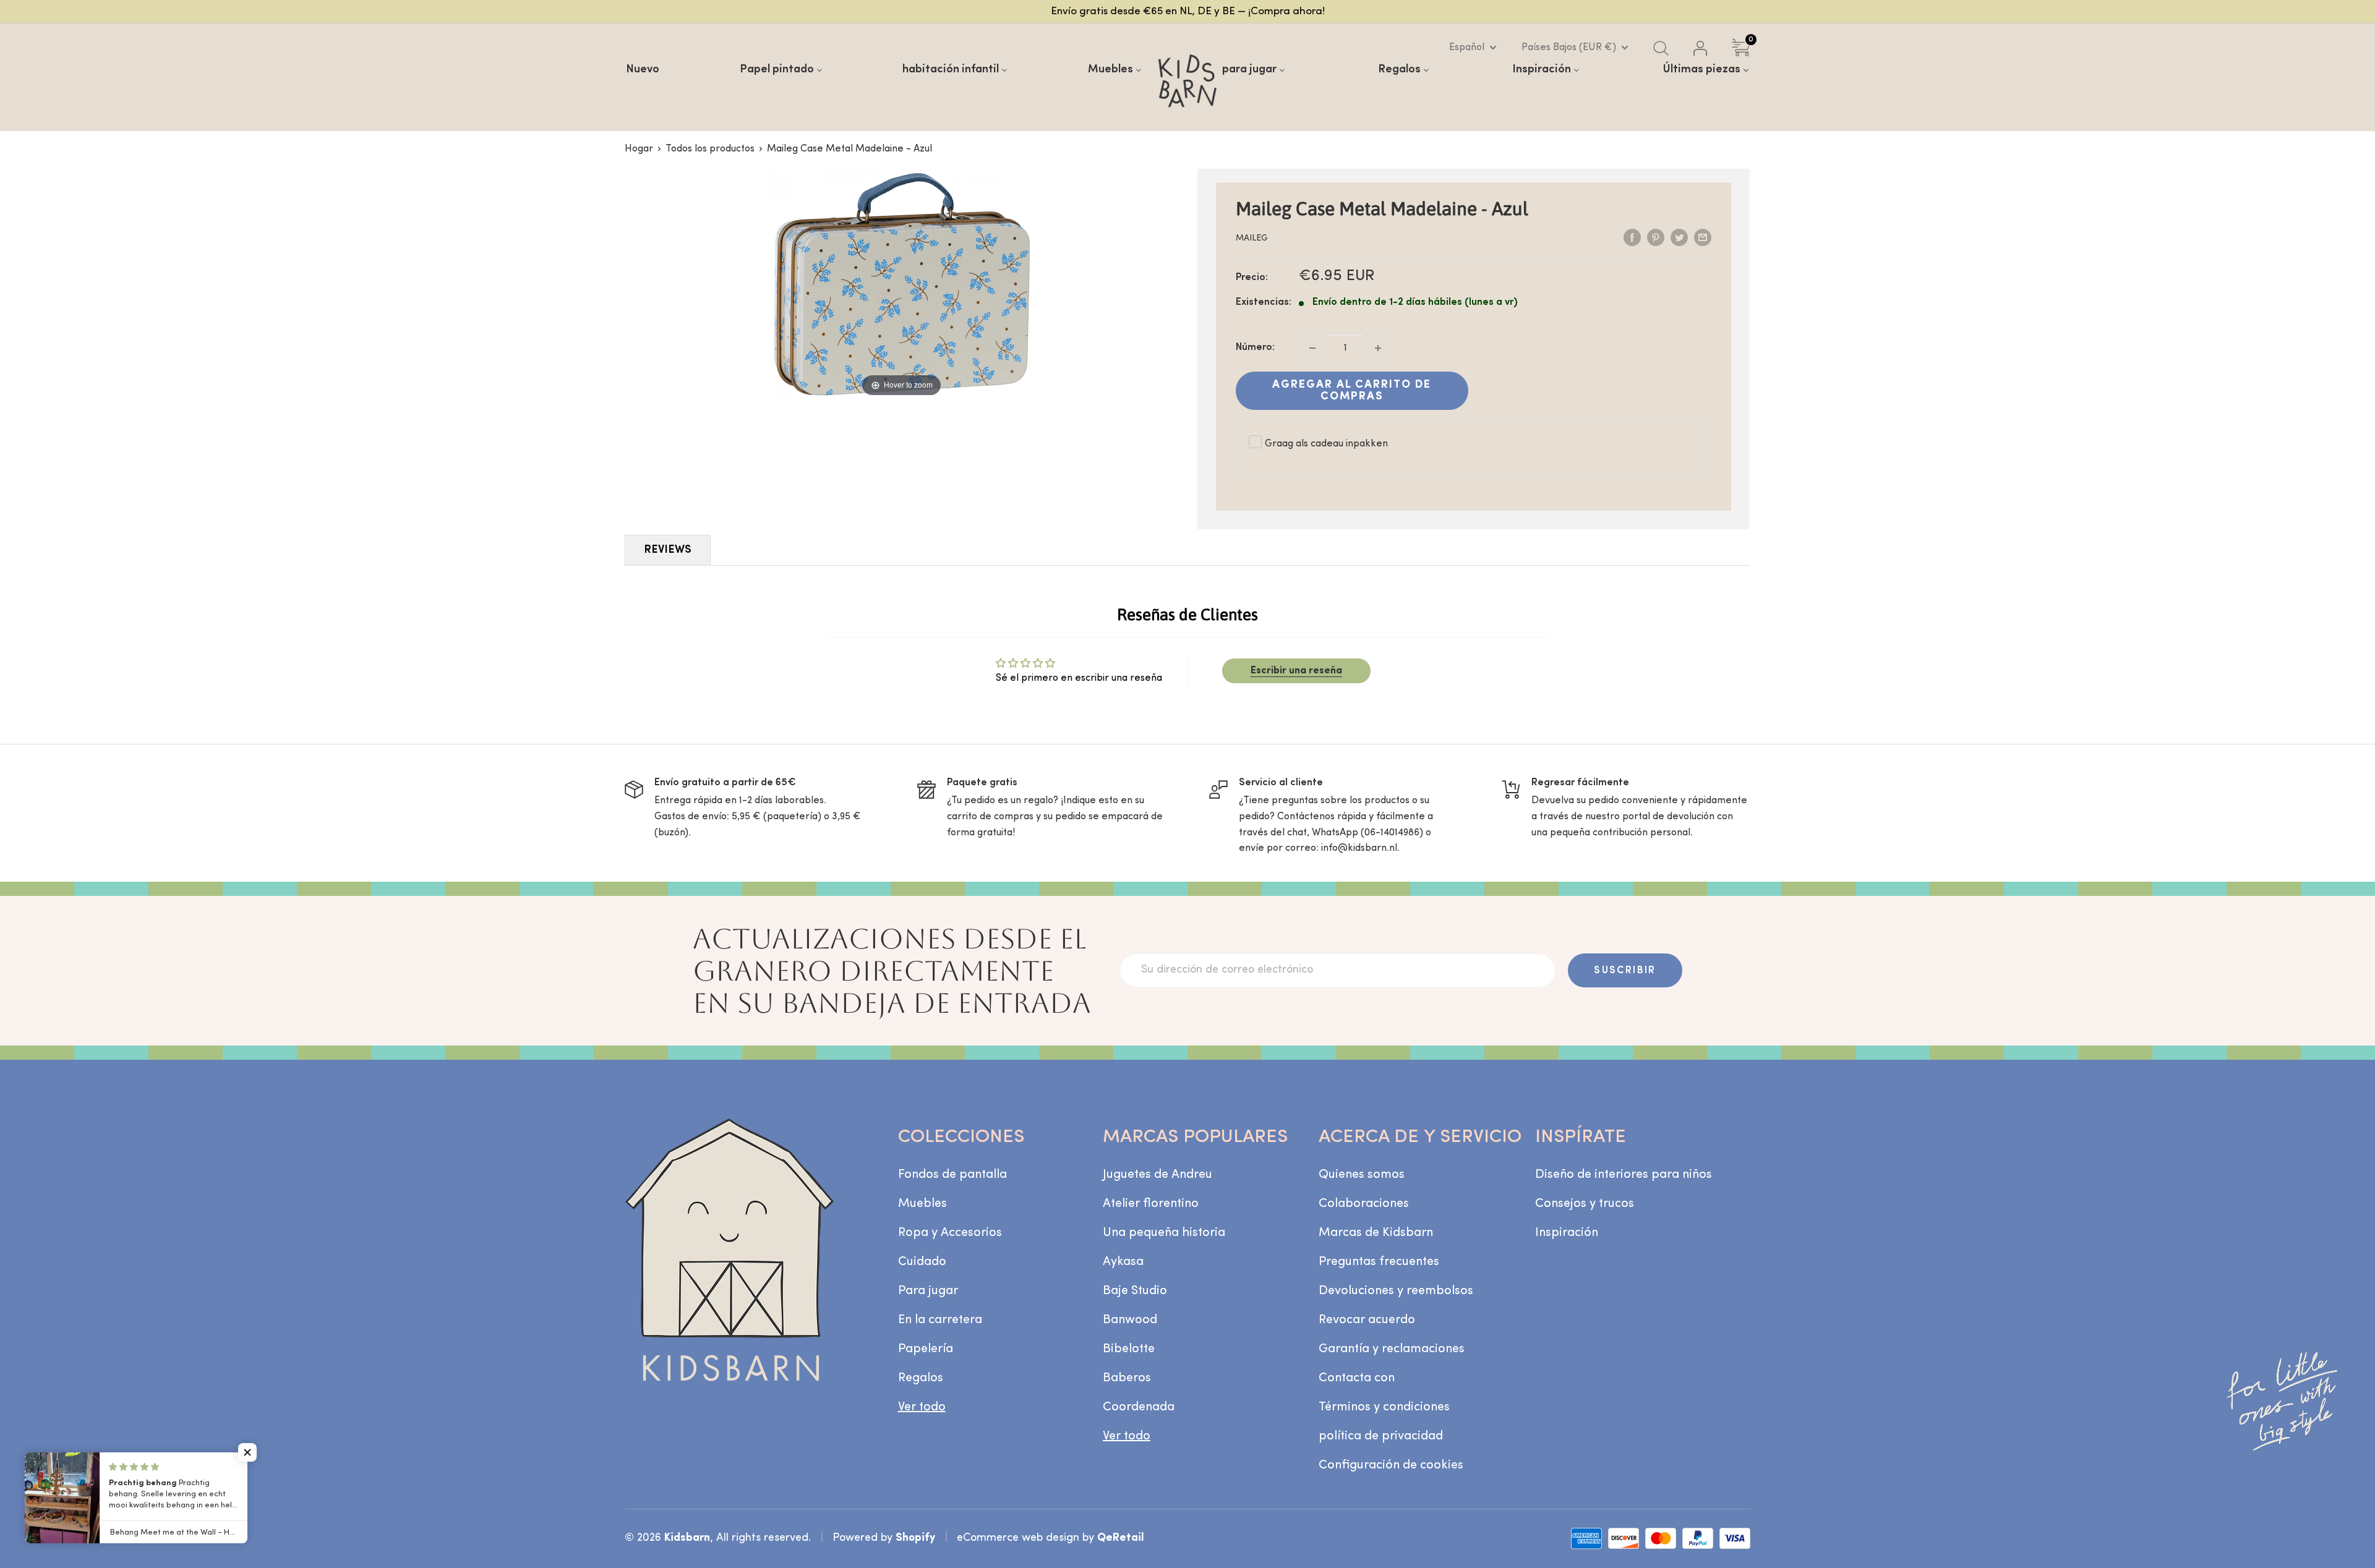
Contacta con (1357, 1378)
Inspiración (1567, 1233)
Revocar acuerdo (1367, 1320)
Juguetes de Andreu (1158, 1175)
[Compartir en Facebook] (1632, 237)
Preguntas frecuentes (1379, 1262)
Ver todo (922, 1407)
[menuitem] (643, 70)
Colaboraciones (1364, 1204)
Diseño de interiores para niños (1624, 1175)
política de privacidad (1381, 1436)
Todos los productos (710, 149)
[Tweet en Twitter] (1679, 237)
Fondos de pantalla (952, 1175)
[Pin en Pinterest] (1656, 237)
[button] (247, 1452)
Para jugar (928, 1291)
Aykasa (1123, 1262)
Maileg (1252, 238)
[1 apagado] (1312, 348)
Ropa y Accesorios (950, 1233)
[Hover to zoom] (902, 284)
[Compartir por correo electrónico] (1703, 237)
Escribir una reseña (1296, 671)
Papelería (926, 1349)
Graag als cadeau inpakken (1326, 444)
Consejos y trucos (1585, 1204)
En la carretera (940, 1320)
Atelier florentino (1151, 1204)
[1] (1378, 348)
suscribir (1625, 971)
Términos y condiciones (1384, 1407)
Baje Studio (1135, 1291)
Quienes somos (1362, 1175)
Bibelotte (1129, 1349)
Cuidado (922, 1262)
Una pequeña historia (1164, 1233)
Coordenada (1139, 1407)
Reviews (668, 550)
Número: (1255, 347)
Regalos (921, 1378)
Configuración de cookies (1391, 1465)
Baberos (1127, 1378)
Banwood (1130, 1320)
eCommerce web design (1018, 1538)
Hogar (639, 149)
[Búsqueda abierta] (1661, 48)
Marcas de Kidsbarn (1376, 1233)
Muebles (922, 1204)
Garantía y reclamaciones (1392, 1349)
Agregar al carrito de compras (1352, 391)
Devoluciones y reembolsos (1396, 1291)
